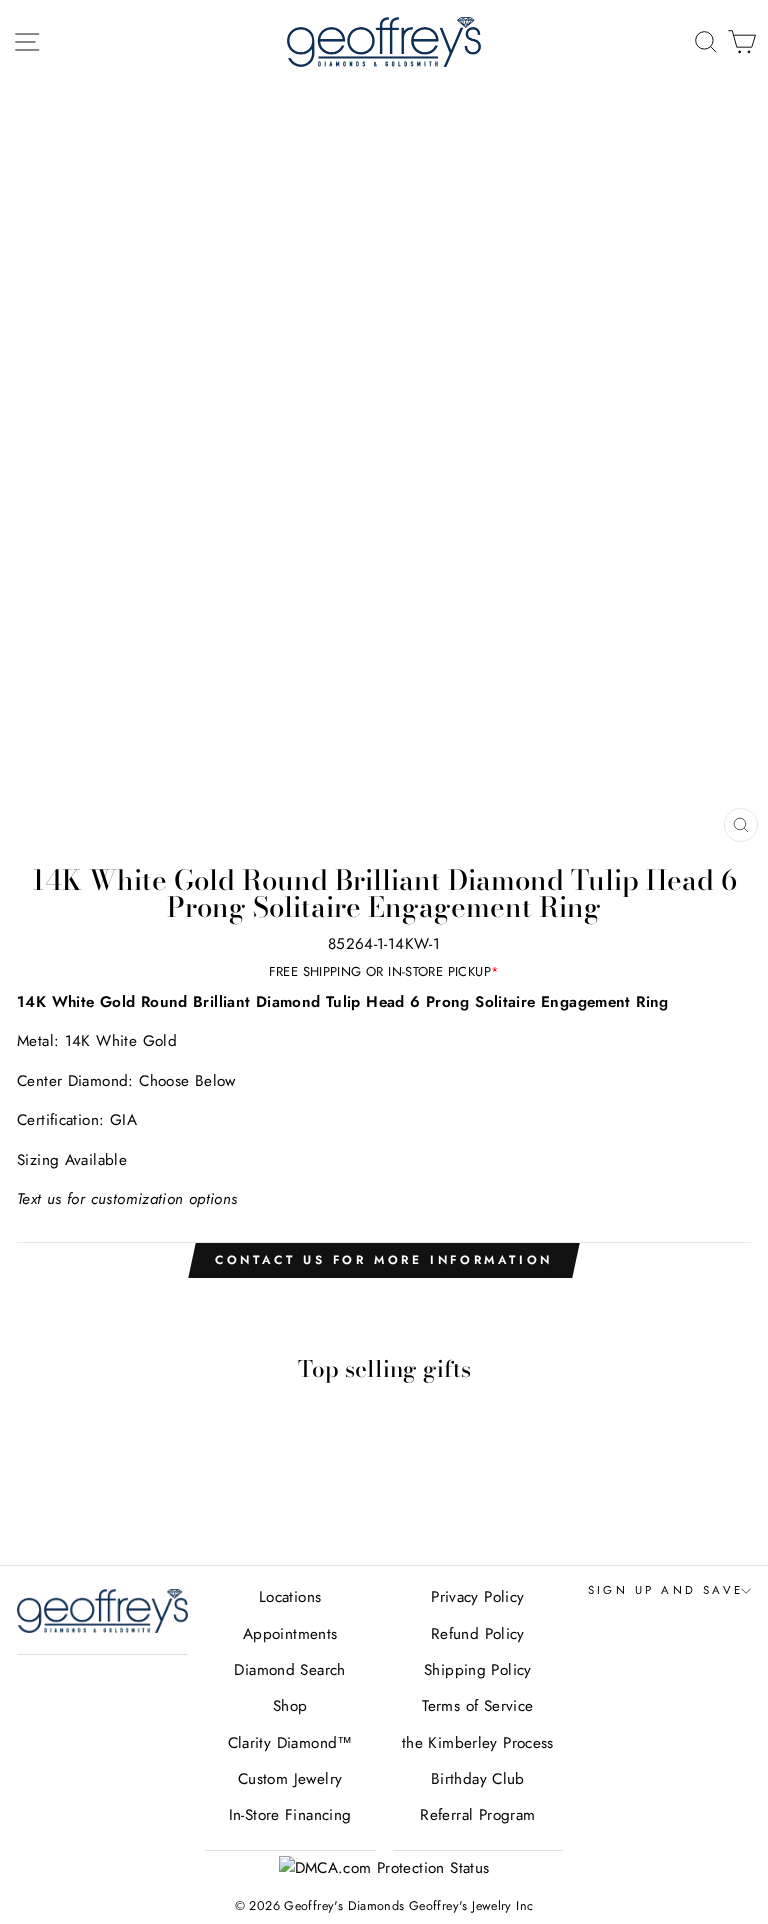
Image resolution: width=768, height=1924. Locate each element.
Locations (290, 1597)
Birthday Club (478, 1779)
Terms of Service (477, 1706)
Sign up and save (666, 1590)
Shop (290, 1706)
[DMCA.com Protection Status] (384, 1868)
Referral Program (477, 1815)
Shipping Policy (478, 1670)
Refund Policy (478, 1634)
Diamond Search (289, 1670)
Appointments (290, 1634)
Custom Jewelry (290, 1779)
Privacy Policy (477, 1597)
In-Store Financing (290, 1815)
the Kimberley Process (478, 1743)
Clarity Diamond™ (290, 1743)
